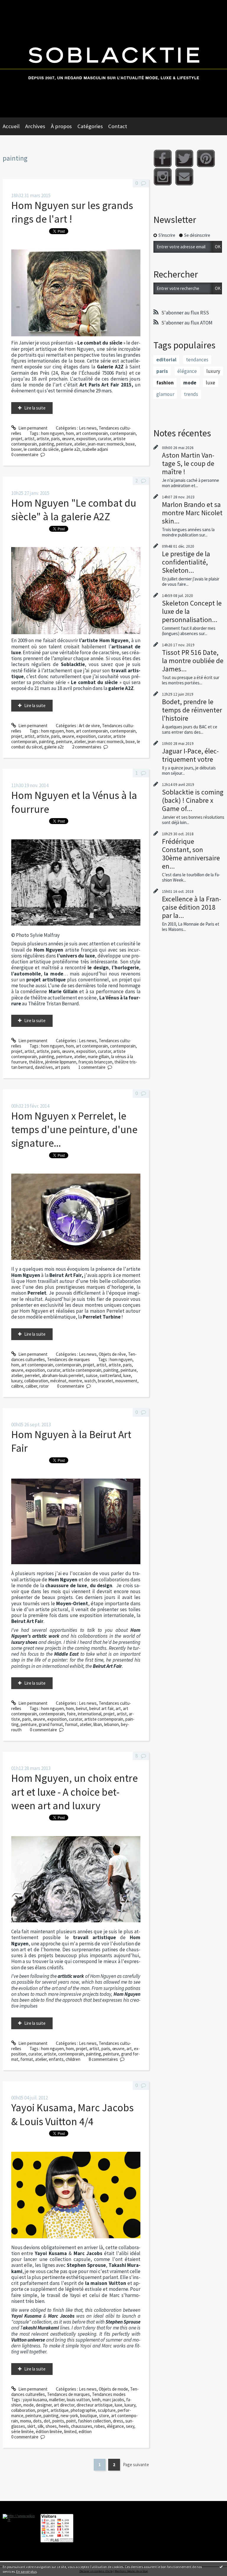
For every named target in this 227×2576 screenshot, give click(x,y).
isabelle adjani (95, 449)
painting (47, 444)
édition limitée (49, 2431)
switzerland (110, 1375)
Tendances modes (109, 2394)
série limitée (22, 2431)
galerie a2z (71, 449)
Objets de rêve (112, 1354)
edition (85, 2431)
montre (75, 1381)
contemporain (123, 433)
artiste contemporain (82, 1370)
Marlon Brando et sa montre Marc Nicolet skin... (192, 513)
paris (56, 439)
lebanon (111, 1724)
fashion (165, 383)
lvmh (96, 2400)
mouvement (126, 1381)
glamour (165, 394)
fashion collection (94, 2421)
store (104, 2416)
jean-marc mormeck (106, 444)
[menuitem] (14, 126)
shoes (51, 2426)
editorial (166, 360)
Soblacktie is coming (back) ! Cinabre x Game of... (193, 800)
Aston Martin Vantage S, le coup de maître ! (188, 463)
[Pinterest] (206, 158)
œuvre (68, 439)
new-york (69, 2416)
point (71, 2421)
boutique (89, 2416)
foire (71, 1714)
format (71, 1724)
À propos (61, 126)
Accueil (11, 126)
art (118, 1708)
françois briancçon (95, 1062)
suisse (92, 1375)
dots (37, 2421)
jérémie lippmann (61, 1062)
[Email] (184, 177)
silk (40, 2426)
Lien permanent (33, 428)
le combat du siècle (41, 449)
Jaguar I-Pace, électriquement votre (190, 755)
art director (64, 2405)
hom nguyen (52, 433)
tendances (197, 360)
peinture (64, 444)
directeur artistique (95, 2405)
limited (70, 2431)
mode (29, 2405)
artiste (43, 439)
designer (44, 2405)
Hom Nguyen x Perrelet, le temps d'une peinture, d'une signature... (74, 1130)
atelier (80, 444)
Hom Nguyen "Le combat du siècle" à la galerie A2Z (74, 510)
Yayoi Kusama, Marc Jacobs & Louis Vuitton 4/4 (72, 2114)
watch (90, 1381)
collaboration (36, 1381)
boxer (16, 449)
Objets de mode (113, 2389)
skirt (31, 2426)
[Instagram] (163, 177)
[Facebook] (163, 158)
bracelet (106, 1381)
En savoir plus (26, 2571)
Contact (118, 126)
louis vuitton (78, 2400)
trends (191, 394)
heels (64, 2426)
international (90, 1714)
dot (47, 2421)
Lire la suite (35, 408)
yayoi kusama (35, 2400)
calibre (17, 1386)
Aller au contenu (18, 5)
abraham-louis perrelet (63, 1375)
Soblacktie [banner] (113, 59)
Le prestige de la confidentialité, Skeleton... (186, 562)
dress (118, 2421)
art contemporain (92, 433)
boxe (130, 444)
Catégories (90, 126)
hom (70, 433)
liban (98, 1724)
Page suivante (136, 2465)
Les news (88, 428)
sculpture (107, 2410)
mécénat (58, 1381)
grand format (51, 1724)
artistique (60, 2410)
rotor (44, 1386)
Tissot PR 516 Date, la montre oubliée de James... (193, 661)
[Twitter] (184, 158)
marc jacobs (113, 2400)
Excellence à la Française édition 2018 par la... (192, 907)
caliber (31, 1386)
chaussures (82, 2426)
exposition (86, 439)
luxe (127, 1375)
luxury (17, 1381)
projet (17, 439)
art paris (63, 1067)
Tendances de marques (68, 1359)
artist (30, 439)
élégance (115, 2426)
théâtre (36, 1062)
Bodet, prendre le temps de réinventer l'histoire (192, 710)
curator (104, 439)
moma (26, 2421)
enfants (56, 2059)
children (73, 2059)
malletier (57, 2400)
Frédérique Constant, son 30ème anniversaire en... (191, 854)
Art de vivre (89, 726)
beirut (82, 1708)
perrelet (32, 1375)
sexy (130, 2426)
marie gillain (98, 1057)
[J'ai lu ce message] (221, 2567)
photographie (83, 2410)
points (58, 2421)
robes (100, 2426)
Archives (35, 126)
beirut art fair (101, 1708)
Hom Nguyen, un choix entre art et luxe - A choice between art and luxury (74, 1792)
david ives (44, 1067)
